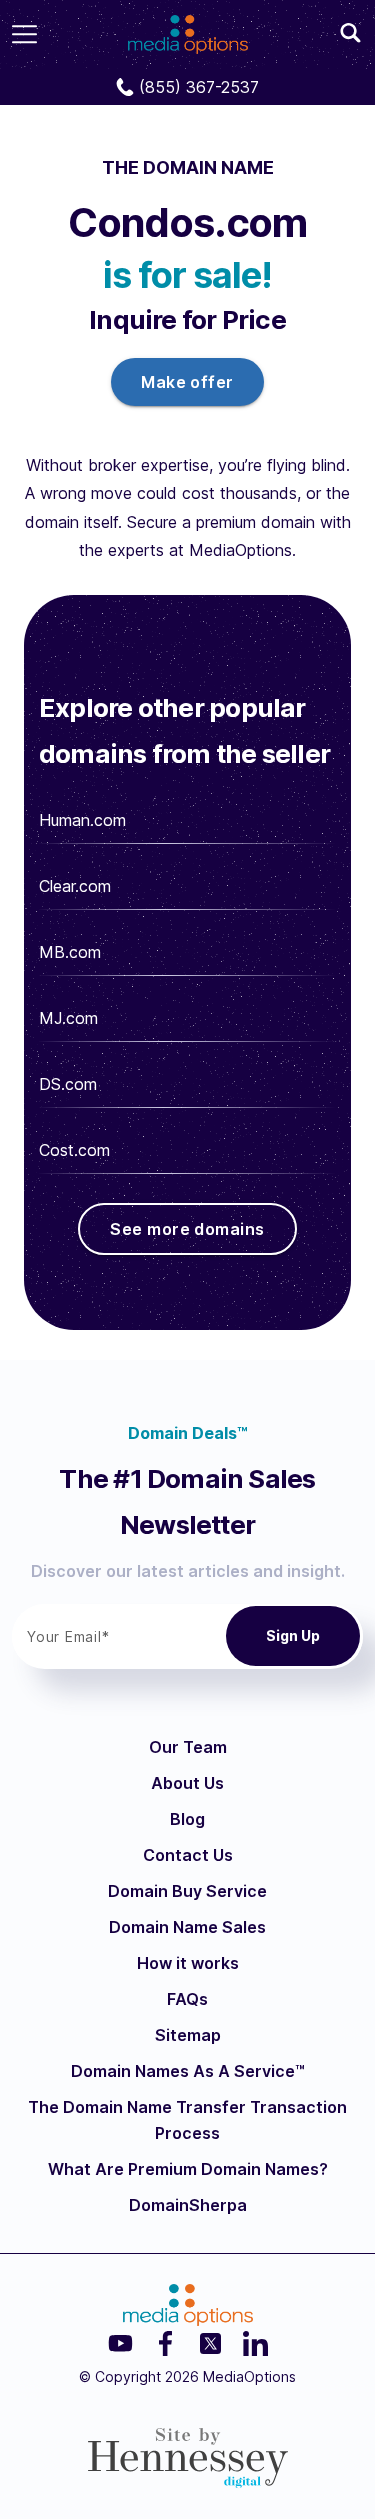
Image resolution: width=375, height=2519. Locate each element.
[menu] (24, 34)
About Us (187, 1783)
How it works (188, 1963)
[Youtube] (120, 2343)
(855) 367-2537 (199, 87)
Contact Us (188, 1855)
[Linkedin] (255, 2343)
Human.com (82, 820)
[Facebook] (165, 2343)
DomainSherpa (188, 2205)
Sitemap (188, 2035)
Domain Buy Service (187, 1891)
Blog (187, 1819)
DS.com (68, 1084)
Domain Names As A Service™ (188, 2071)
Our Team (188, 1747)
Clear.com (75, 886)
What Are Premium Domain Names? (188, 2169)
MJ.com (68, 1018)
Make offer (187, 382)
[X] (210, 2343)
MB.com (70, 952)
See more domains (187, 1229)
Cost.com (74, 1150)
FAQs (187, 1999)
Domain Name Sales (187, 1927)
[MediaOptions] (188, 28)
